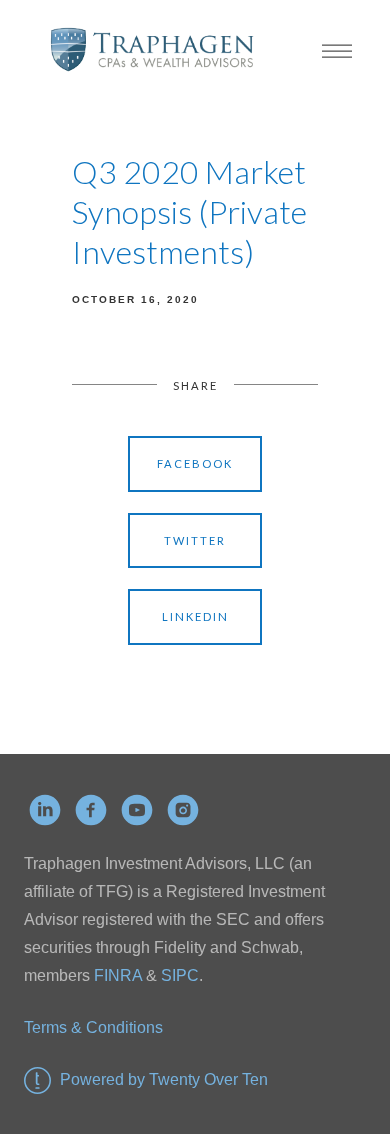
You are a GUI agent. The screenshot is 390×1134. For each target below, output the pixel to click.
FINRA (118, 975)
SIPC (178, 975)
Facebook (195, 463)
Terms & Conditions (93, 1027)
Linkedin (195, 616)
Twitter (195, 540)
